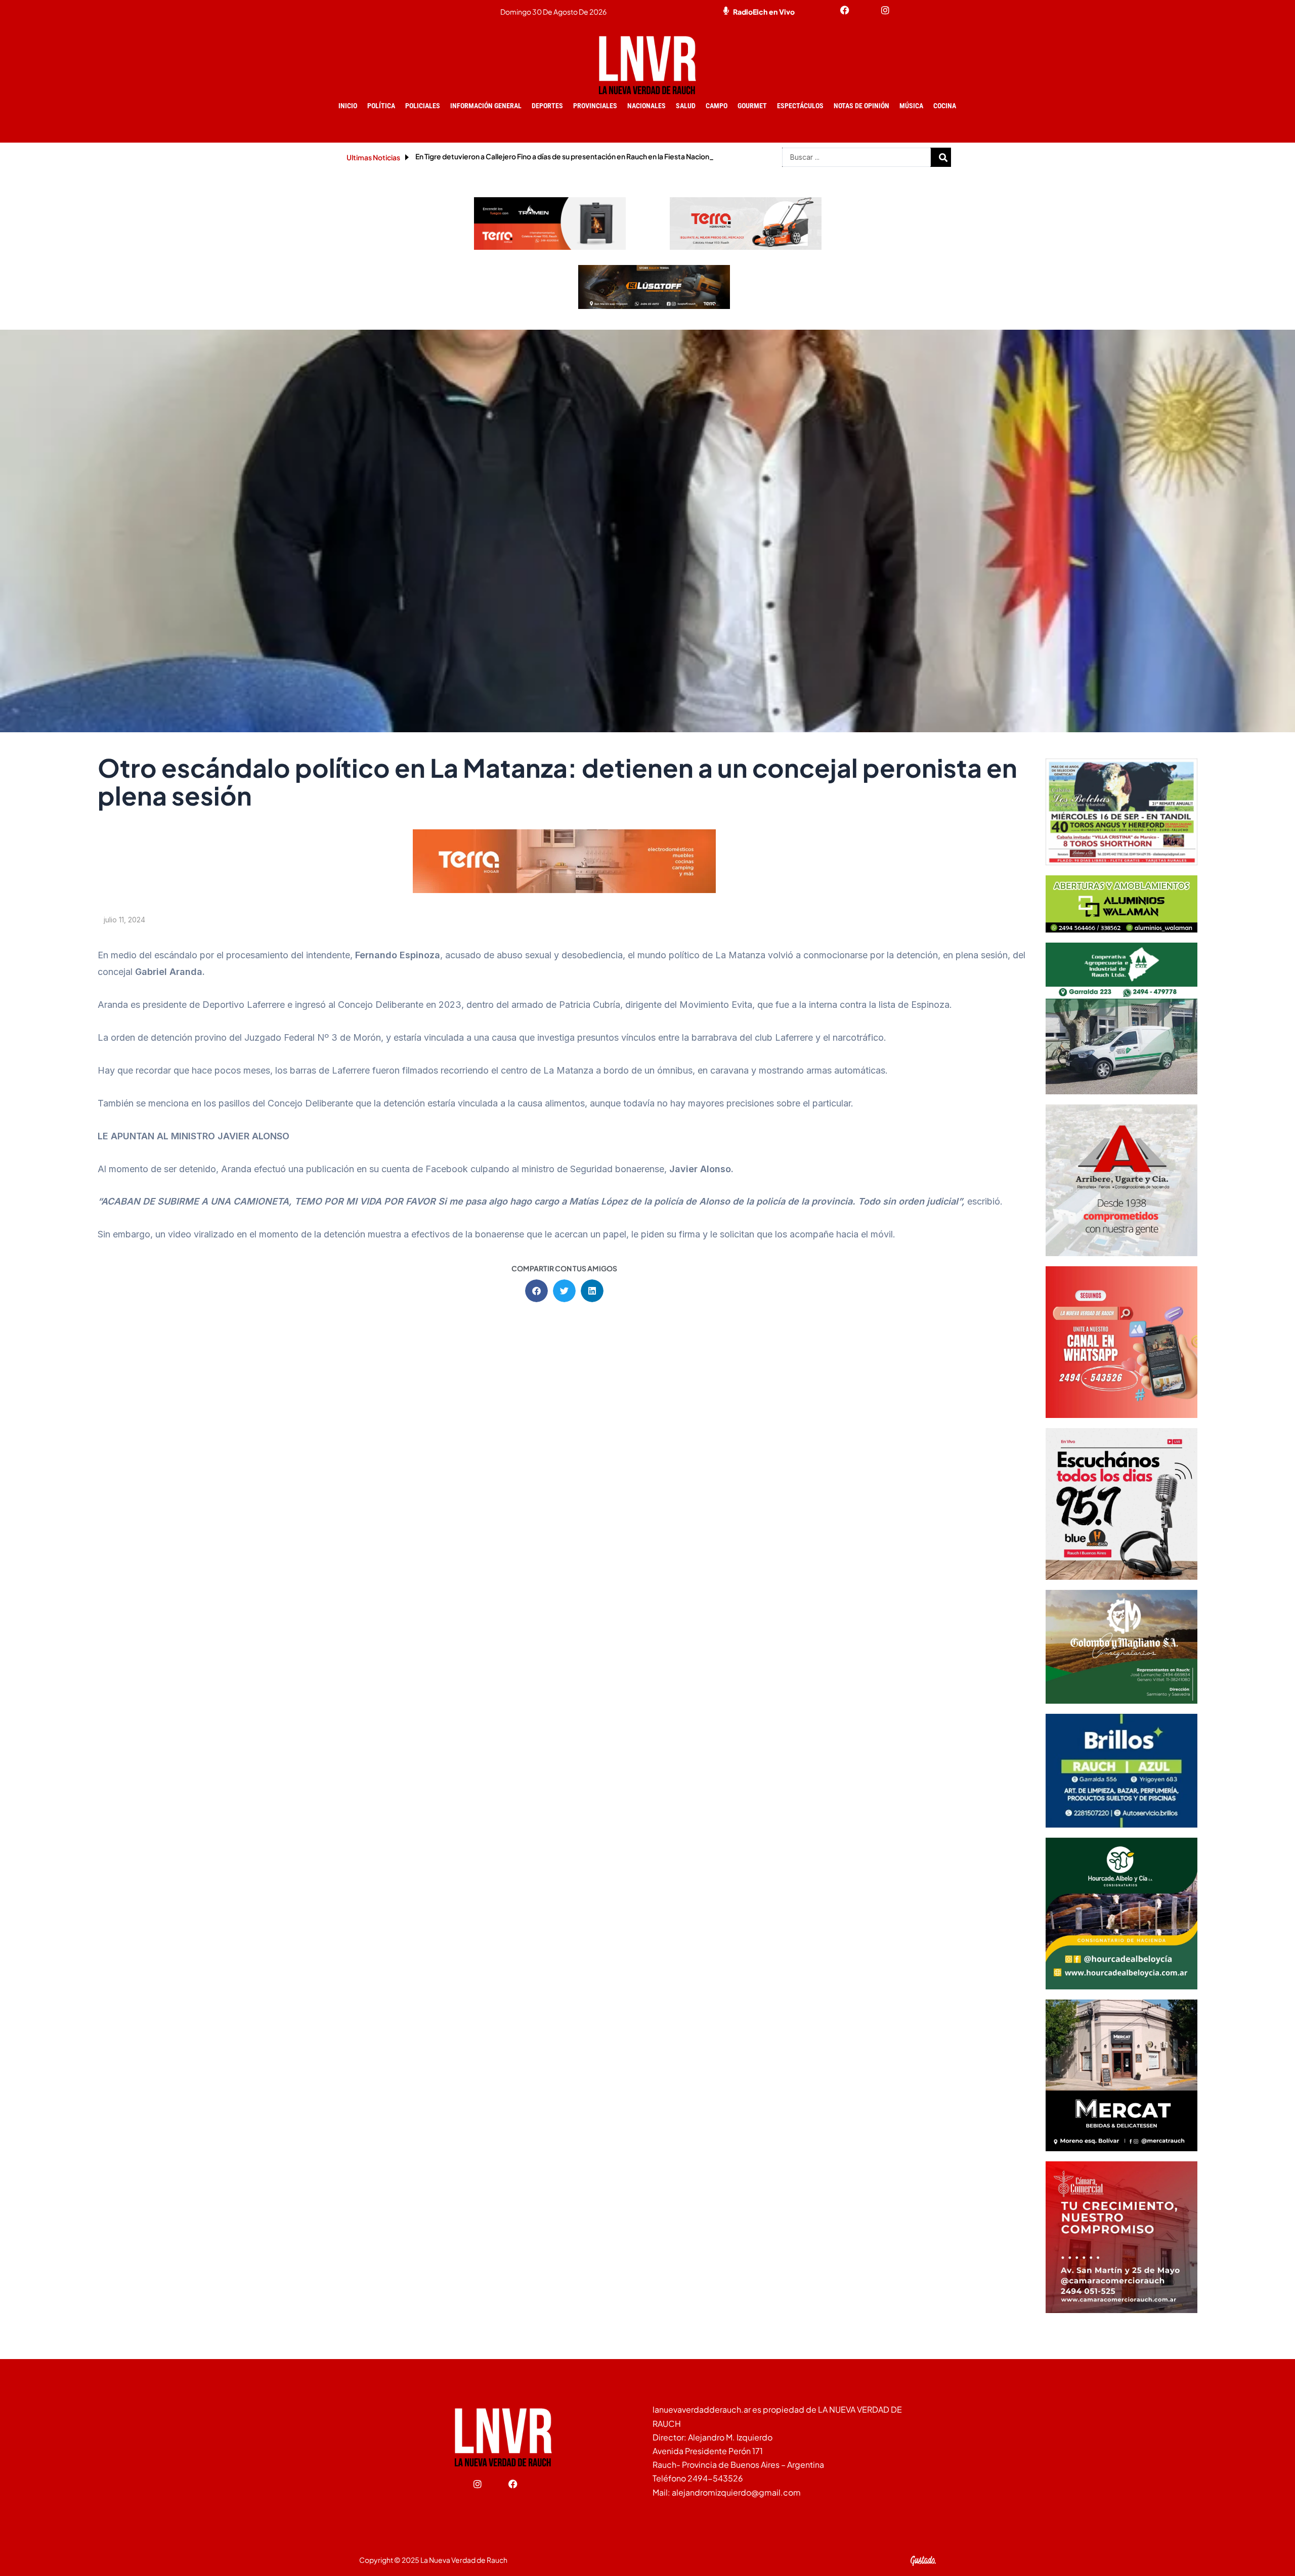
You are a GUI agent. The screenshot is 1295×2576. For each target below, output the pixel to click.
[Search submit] (943, 157)
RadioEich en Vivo (764, 12)
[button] (536, 1291)
